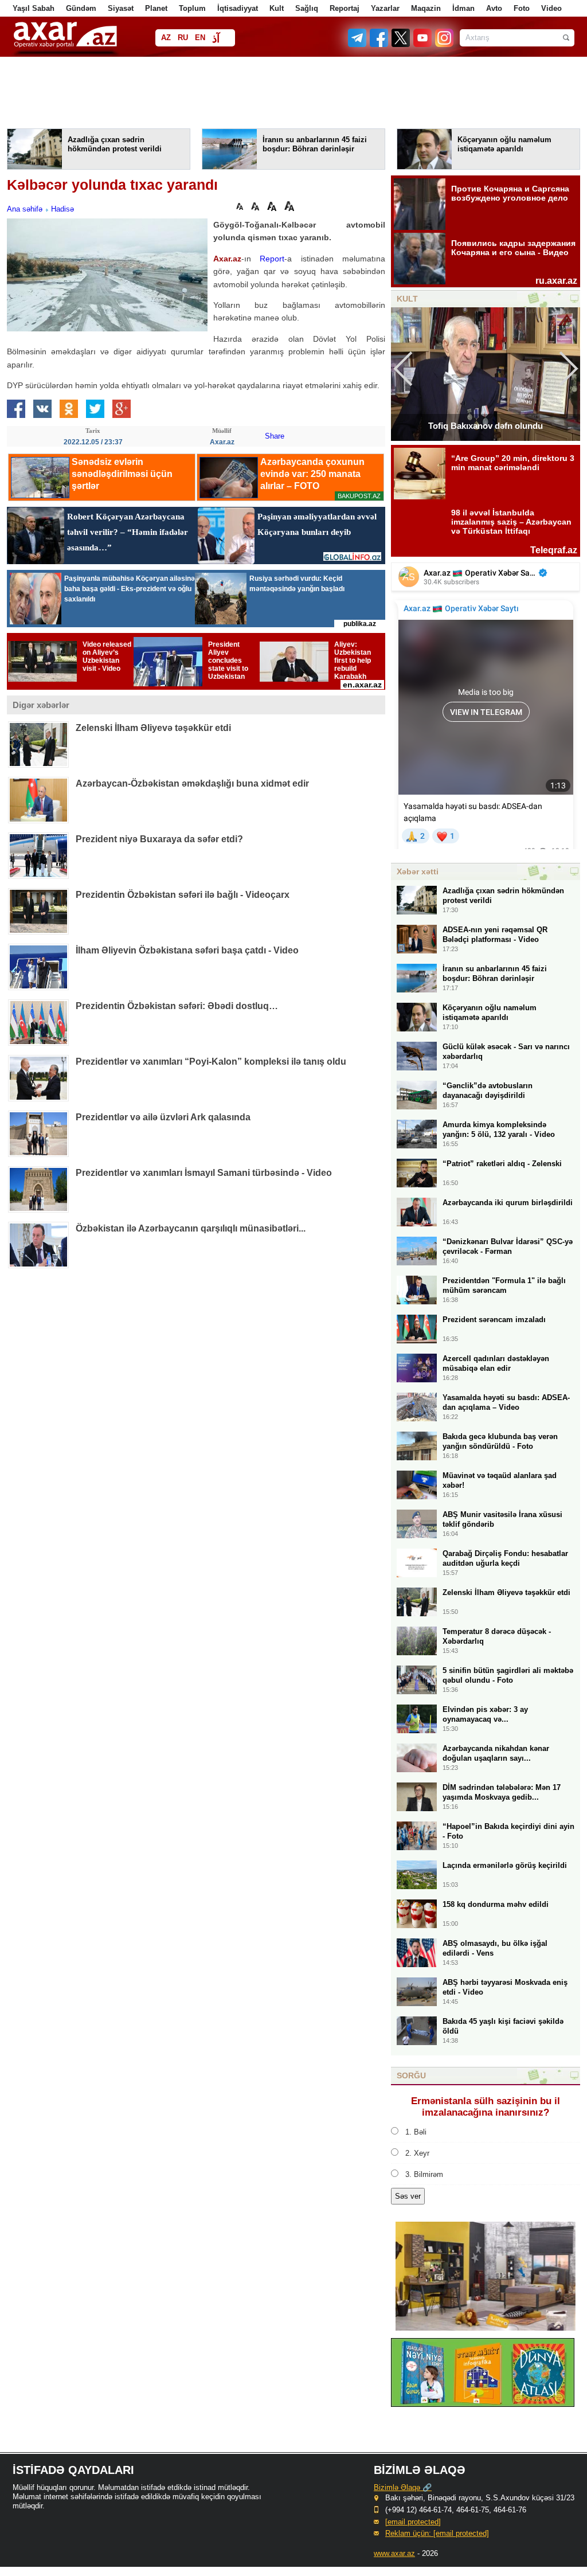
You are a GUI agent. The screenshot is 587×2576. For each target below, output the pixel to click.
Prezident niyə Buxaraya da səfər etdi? (159, 839)
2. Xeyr (417, 2153)
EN (200, 38)
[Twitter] (401, 44)
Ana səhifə (25, 209)
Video (551, 8)
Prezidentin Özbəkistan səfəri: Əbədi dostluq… (177, 1006)
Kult (277, 8)
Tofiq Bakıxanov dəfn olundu (486, 426)
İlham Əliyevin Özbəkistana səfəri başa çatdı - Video (187, 950)
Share (275, 436)
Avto (494, 8)
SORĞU (411, 2075)
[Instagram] (444, 44)
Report (272, 259)
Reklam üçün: (437, 2533)
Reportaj (345, 8)
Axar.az (227, 259)
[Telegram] (358, 44)
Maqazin (426, 8)
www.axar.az (394, 2553)
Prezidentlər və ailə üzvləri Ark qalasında (163, 1117)
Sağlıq (307, 8)
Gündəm (81, 8)
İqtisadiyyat (238, 8)
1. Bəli (416, 2132)
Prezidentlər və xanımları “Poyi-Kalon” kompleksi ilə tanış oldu (211, 1062)
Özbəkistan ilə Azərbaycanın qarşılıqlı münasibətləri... (191, 1228)
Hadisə (62, 209)
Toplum (192, 8)
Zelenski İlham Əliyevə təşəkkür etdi (153, 728)
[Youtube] (423, 44)
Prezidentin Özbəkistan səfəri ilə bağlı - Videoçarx (183, 895)
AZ (166, 38)
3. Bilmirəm (424, 2174)
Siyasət (121, 8)
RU (183, 38)
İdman (463, 8)
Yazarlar (385, 8)
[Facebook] (379, 44)
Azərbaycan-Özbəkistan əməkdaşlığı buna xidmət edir (192, 783)
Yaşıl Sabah (34, 8)
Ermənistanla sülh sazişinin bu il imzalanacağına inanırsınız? (486, 2107)
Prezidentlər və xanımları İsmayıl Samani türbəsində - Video (204, 1173)
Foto (522, 8)
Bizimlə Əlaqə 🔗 (403, 2487)
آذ (216, 39)
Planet (156, 8)
